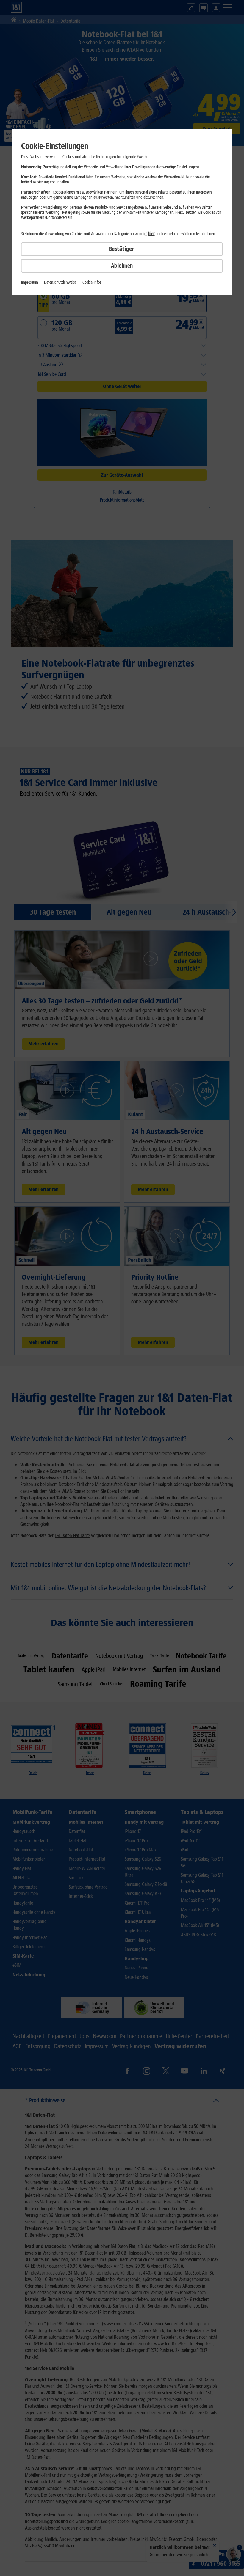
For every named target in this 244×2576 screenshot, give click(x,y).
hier (151, 234)
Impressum (30, 282)
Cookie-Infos (92, 282)
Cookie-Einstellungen (55, 146)
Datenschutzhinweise (60, 282)
